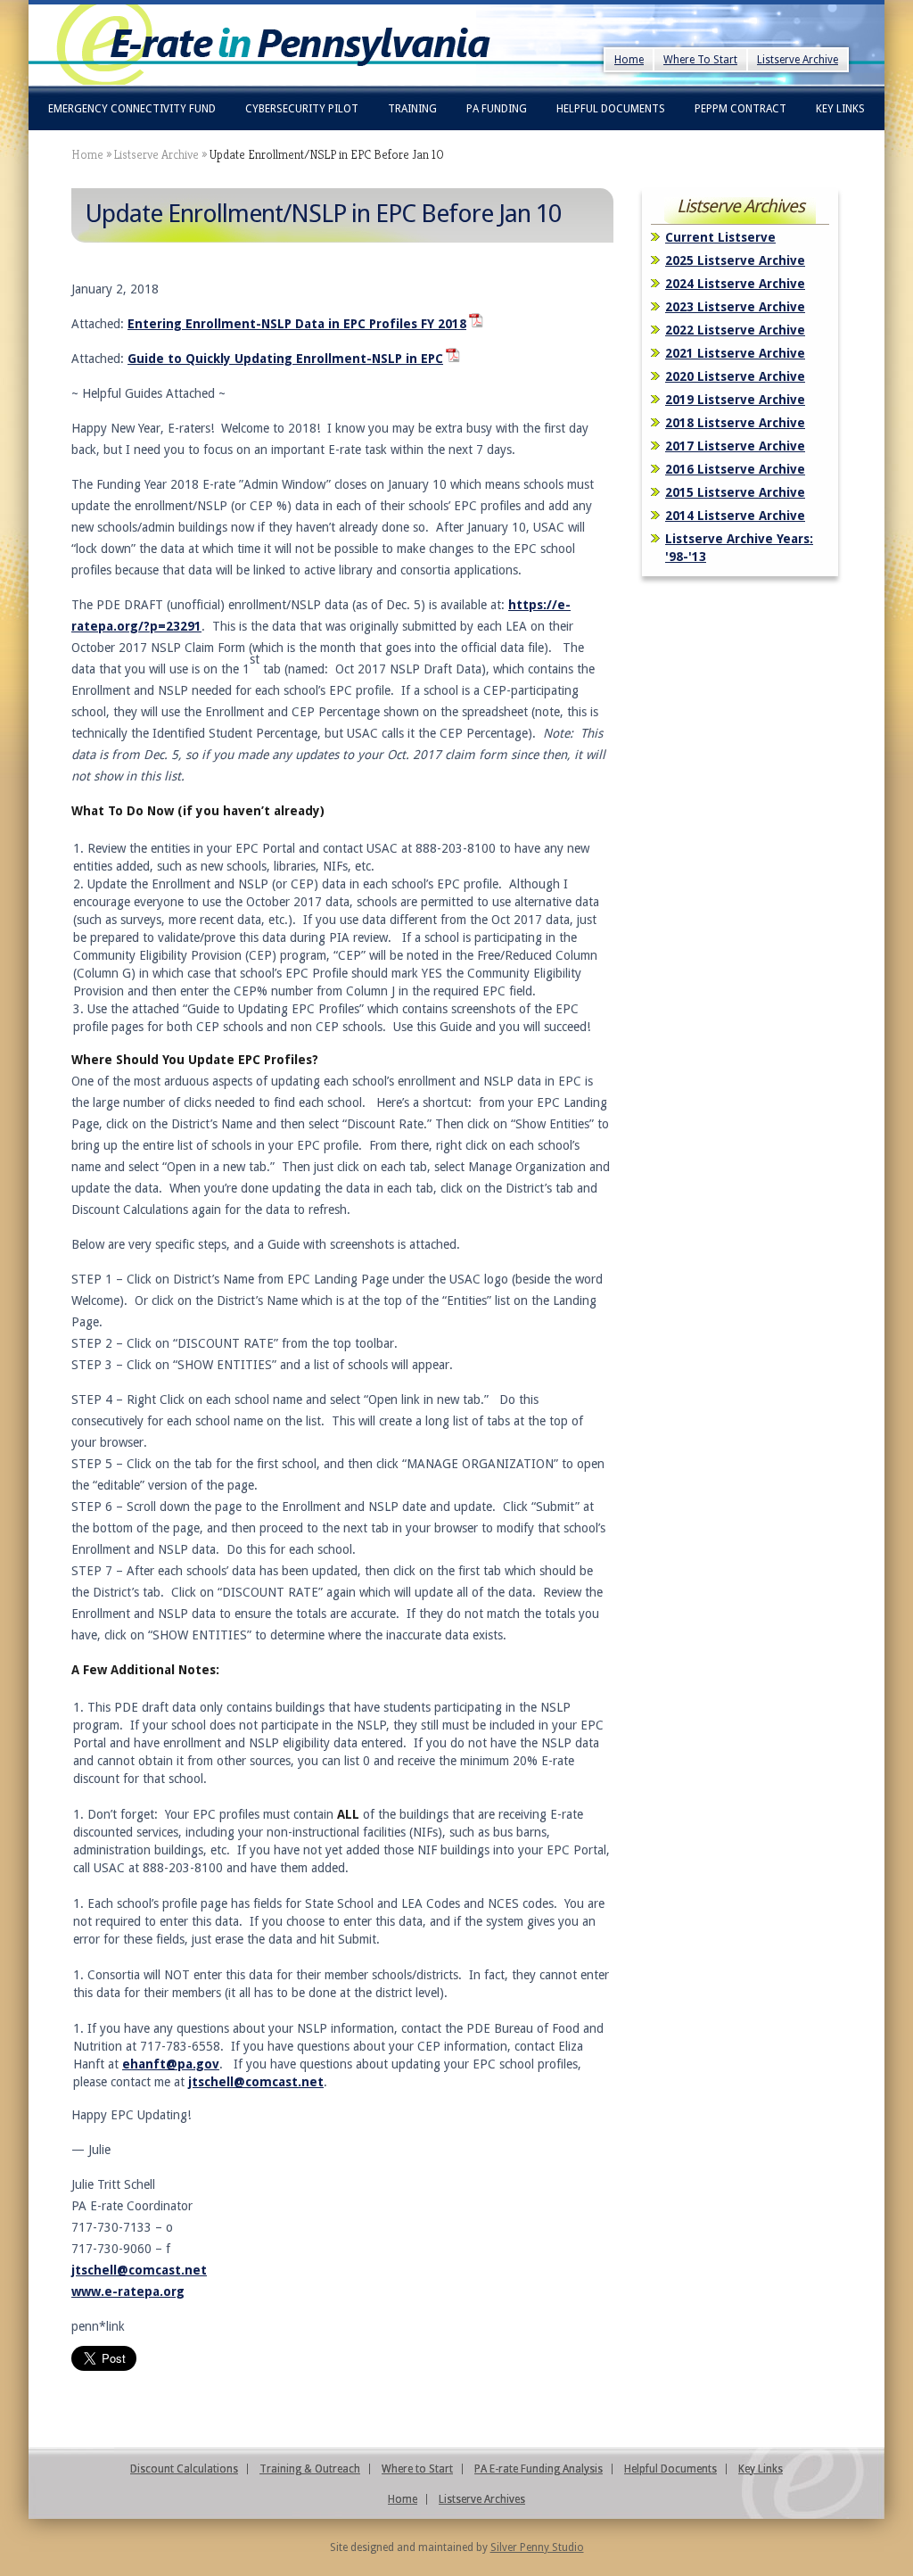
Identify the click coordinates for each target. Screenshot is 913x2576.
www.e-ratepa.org (128, 2291)
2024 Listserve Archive (735, 284)
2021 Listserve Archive (735, 353)
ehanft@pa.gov (171, 2064)
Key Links (840, 109)
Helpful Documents (611, 109)
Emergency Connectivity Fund (132, 109)
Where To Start (700, 60)
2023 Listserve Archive (735, 307)
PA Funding (497, 109)
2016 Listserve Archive (735, 469)
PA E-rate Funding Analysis (539, 2469)
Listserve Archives (482, 2499)
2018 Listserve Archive (735, 423)
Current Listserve (720, 237)
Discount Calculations (184, 2469)
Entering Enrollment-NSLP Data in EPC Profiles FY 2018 (297, 324)
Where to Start (417, 2469)
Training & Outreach (310, 2469)
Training (412, 109)
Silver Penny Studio (537, 2547)
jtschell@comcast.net (256, 2082)
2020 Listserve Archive (735, 376)
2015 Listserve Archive (735, 492)
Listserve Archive (798, 60)
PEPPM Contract (740, 109)
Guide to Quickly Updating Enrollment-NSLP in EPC (285, 359)
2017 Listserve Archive (735, 446)
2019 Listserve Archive (735, 400)
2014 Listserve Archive (735, 516)
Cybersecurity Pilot (302, 109)
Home (629, 60)
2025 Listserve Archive (735, 260)
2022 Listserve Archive (735, 330)
